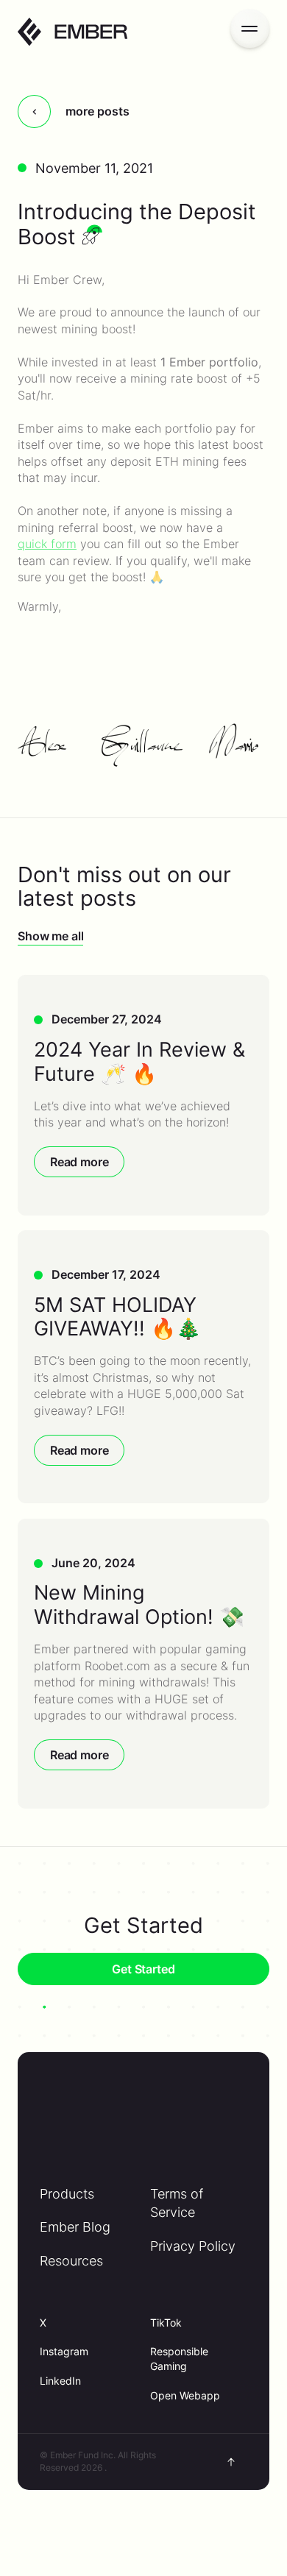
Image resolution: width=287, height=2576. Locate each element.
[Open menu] (250, 28)
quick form (47, 544)
